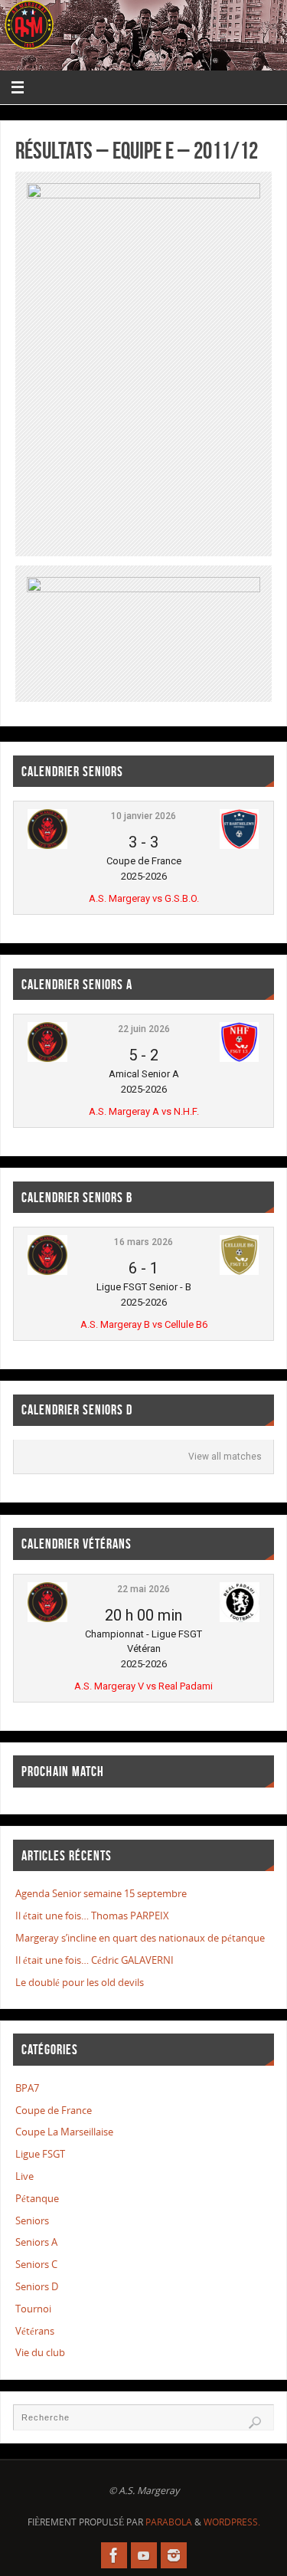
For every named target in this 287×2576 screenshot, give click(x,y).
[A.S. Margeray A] (47, 1059)
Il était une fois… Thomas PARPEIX (92, 1916)
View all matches (225, 1457)
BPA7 (27, 2088)
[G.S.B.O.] (239, 846)
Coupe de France (54, 2111)
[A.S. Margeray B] (47, 1272)
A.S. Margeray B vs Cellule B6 (144, 1324)
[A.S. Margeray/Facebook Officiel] (114, 2555)
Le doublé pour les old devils (80, 1983)
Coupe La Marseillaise (64, 2132)
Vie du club (40, 2353)
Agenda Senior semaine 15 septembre (101, 1894)
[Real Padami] (240, 1619)
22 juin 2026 (144, 1029)
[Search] (255, 2423)
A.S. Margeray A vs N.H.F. (144, 1111)
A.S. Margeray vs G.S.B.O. (144, 898)
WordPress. (232, 2522)
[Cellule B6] (239, 1272)
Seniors (32, 2221)
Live (24, 2176)
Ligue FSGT (40, 2154)
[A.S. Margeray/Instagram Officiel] (174, 2555)
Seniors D (37, 2287)
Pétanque (37, 2199)
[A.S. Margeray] (47, 846)
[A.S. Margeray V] (47, 1619)
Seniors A (36, 2242)
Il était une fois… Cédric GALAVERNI (95, 1960)
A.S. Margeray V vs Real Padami (143, 1686)
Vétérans (35, 2331)
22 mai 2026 (143, 1589)
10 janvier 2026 (143, 816)
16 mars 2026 (143, 1242)
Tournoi (33, 2309)
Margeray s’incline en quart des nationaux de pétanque (140, 1938)
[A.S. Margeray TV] (144, 2555)
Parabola (169, 2522)
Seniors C (36, 2265)
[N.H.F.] (239, 1059)
